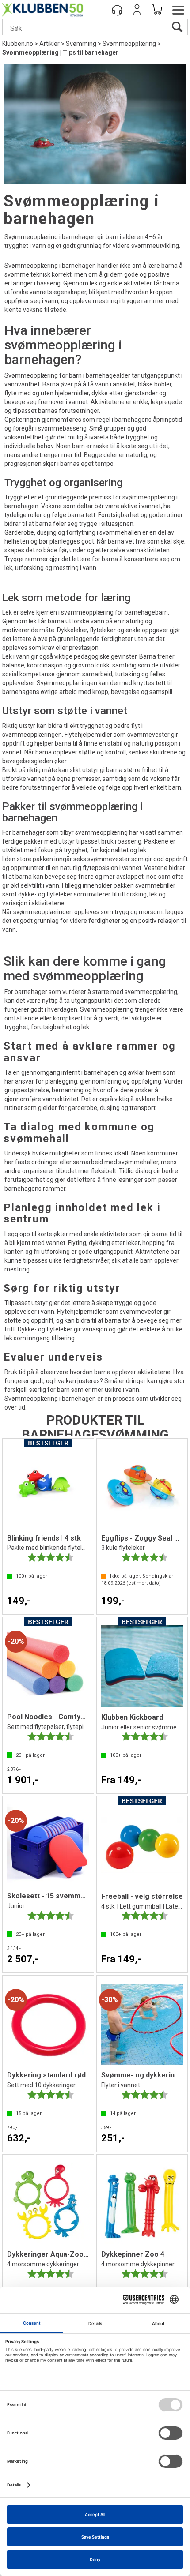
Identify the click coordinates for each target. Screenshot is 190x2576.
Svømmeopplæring (129, 44)
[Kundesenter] (117, 10)
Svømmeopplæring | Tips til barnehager (60, 52)
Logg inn (137, 10)
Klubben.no (18, 44)
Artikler (49, 44)
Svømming (81, 44)
